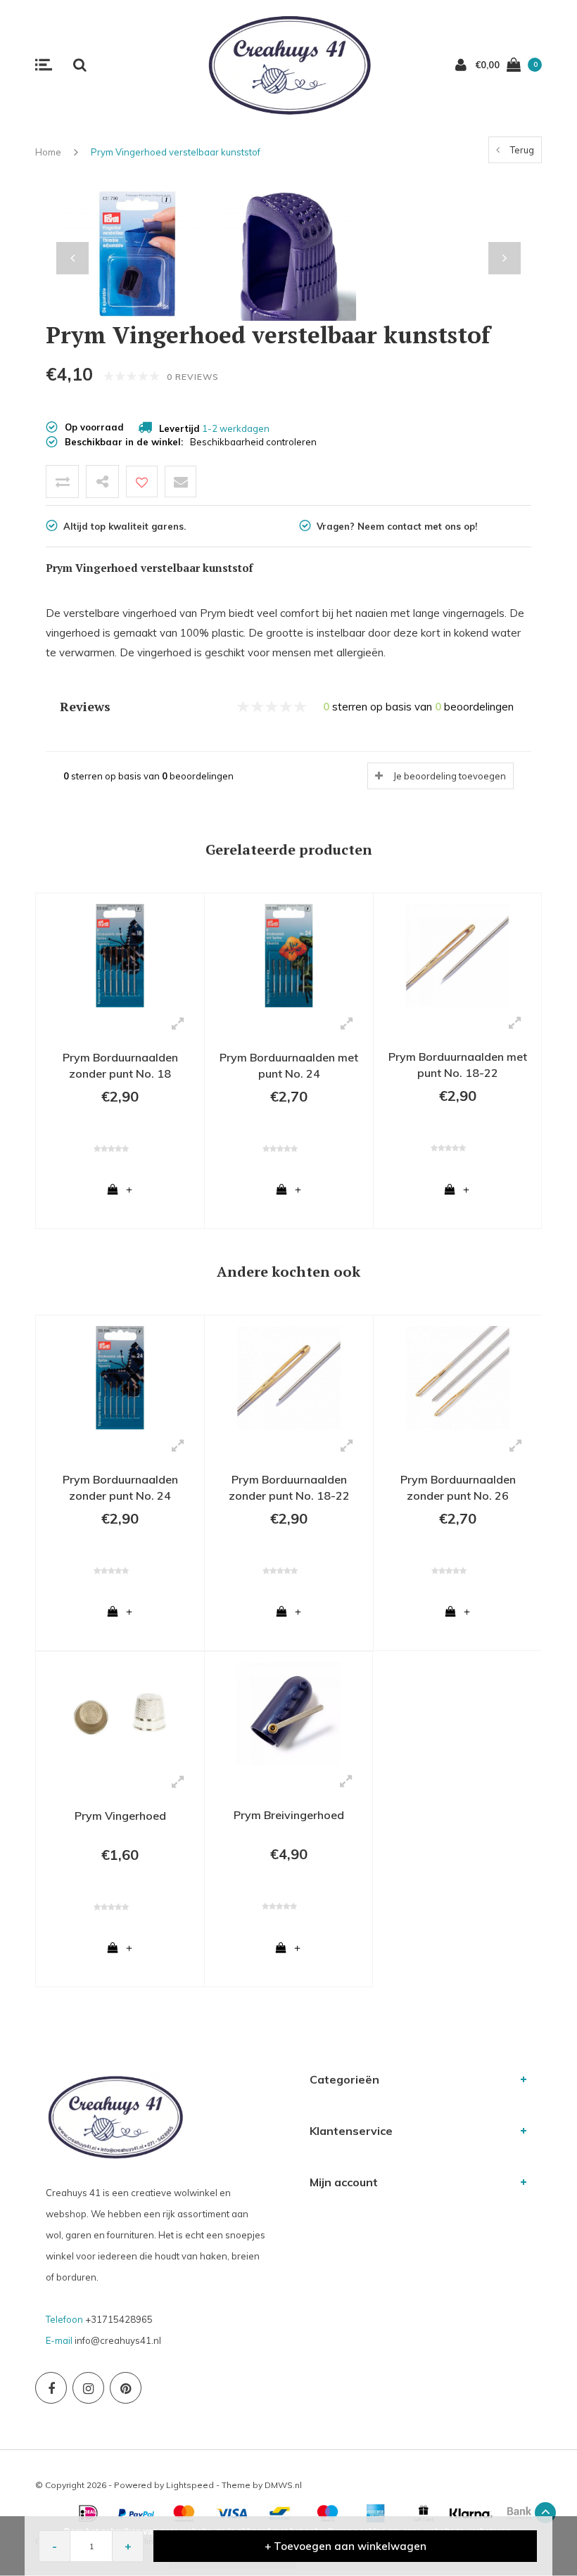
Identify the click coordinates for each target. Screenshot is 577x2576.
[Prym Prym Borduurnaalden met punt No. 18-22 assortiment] (457, 955)
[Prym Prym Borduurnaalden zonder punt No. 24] (120, 1377)
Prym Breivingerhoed (289, 1815)
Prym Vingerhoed (120, 1816)
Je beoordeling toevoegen (450, 776)
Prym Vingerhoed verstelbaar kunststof (176, 152)
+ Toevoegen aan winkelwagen (345, 2546)
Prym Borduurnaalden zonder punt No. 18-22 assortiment (289, 1490)
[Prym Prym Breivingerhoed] (288, 1713)
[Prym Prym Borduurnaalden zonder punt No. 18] (120, 955)
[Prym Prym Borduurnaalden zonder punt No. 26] (458, 1377)
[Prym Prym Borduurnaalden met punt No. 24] (289, 955)
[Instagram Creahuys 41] (88, 2388)
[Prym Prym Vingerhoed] (120, 1713)
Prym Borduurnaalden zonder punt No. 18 (120, 1065)
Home (48, 152)
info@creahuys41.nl (118, 2340)
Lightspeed (190, 2485)
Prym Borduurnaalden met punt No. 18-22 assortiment (458, 1067)
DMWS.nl (283, 2485)
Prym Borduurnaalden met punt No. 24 (289, 1065)
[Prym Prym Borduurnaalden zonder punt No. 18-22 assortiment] (289, 1377)
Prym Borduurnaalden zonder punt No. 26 (458, 1487)
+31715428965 (119, 2319)
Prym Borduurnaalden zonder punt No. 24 (120, 1487)
